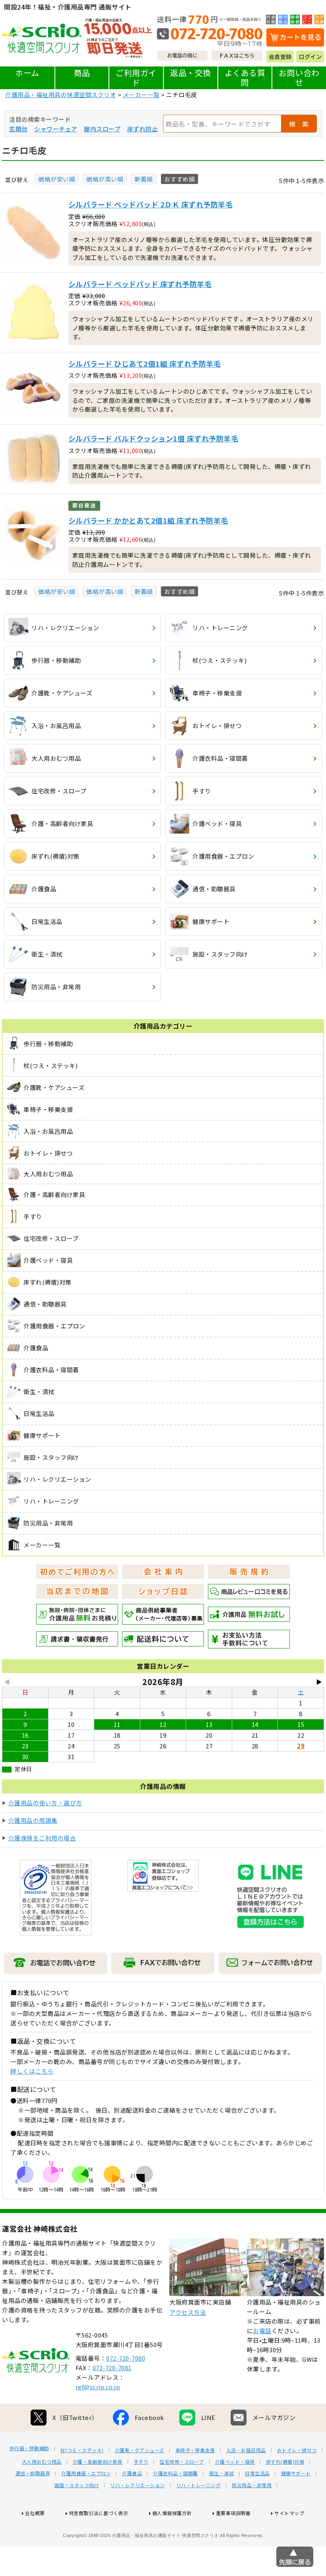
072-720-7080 (126, 2358)
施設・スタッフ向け (77, 2485)
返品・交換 (191, 73)
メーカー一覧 (141, 95)
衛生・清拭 (222, 2473)
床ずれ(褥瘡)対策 (285, 2462)
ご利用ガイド (136, 77)
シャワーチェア (56, 129)
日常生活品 (257, 2473)
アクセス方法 (188, 2312)
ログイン (310, 57)
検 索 (299, 124)
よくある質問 (245, 77)
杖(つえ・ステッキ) (82, 2450)
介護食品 (132, 2473)
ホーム (27, 73)
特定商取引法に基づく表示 (99, 2513)
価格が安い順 (57, 179)
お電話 (262, 2331)
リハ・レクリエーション (138, 2485)
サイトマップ (289, 2513)
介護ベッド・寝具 (235, 2462)
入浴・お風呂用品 (246, 2450)
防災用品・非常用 (252, 2485)
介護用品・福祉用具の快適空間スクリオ (61, 95)
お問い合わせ (299, 77)
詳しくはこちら (32, 2071)
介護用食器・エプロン (86, 2473)
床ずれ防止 (143, 129)
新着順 (144, 179)
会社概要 (35, 2513)
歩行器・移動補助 (29, 2448)
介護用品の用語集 (33, 1820)
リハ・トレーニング (199, 2485)
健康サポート (296, 2473)
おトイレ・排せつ (297, 2450)
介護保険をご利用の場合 (42, 1838)
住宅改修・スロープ (182, 2462)
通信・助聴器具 (33, 2473)
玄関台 (18, 129)
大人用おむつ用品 (42, 2462)
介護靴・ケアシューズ (140, 2450)
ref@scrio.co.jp (98, 2387)
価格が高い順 (105, 179)
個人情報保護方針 (172, 2513)
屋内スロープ (102, 129)
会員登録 (280, 57)
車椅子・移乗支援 (195, 2450)
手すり (141, 2462)
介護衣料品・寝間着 (176, 2473)
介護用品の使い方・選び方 (45, 1803)
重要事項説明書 (233, 2513)
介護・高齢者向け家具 (98, 2462)
